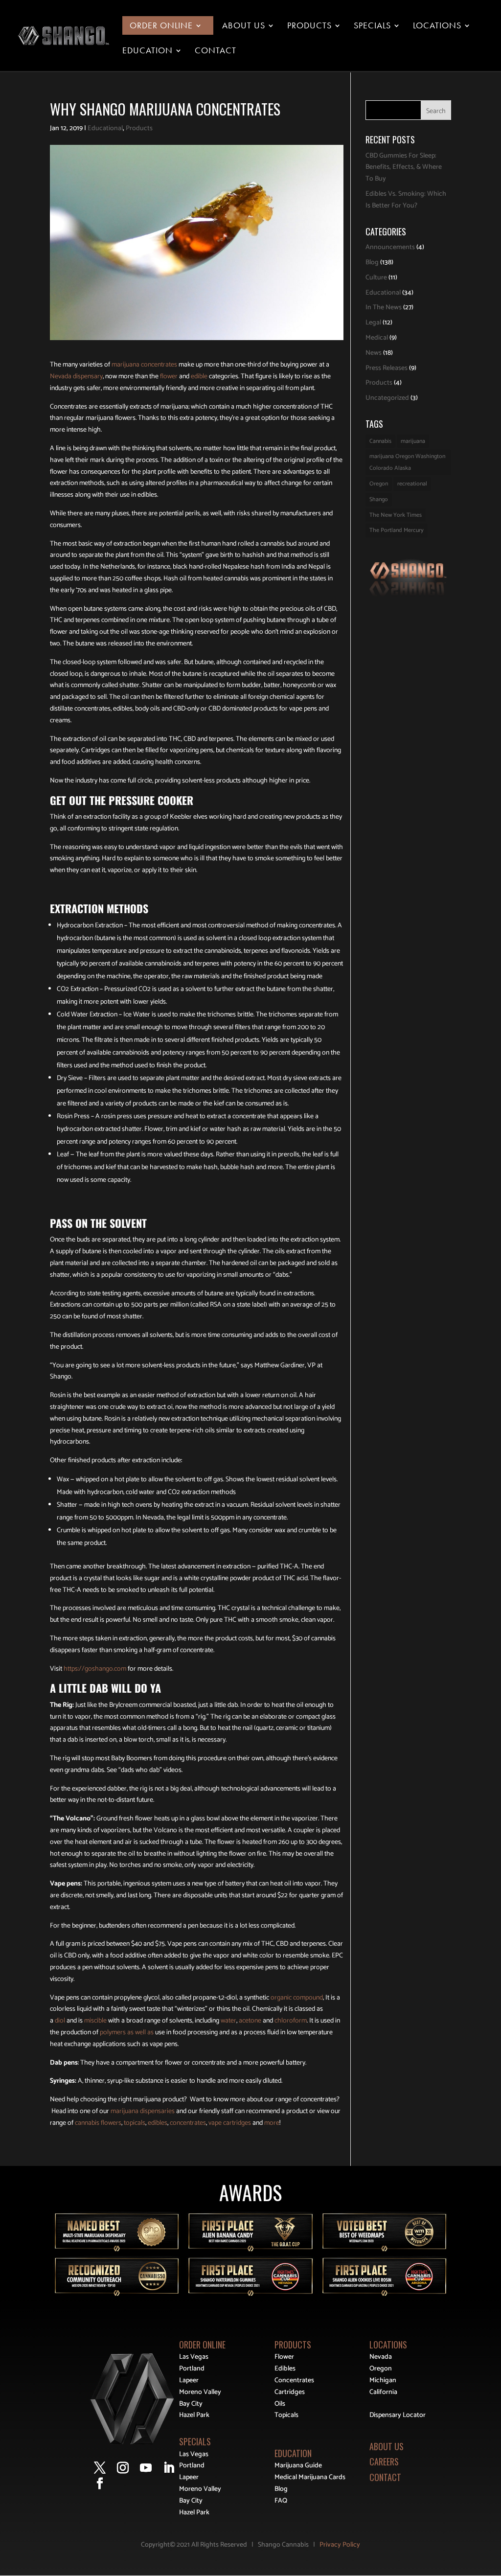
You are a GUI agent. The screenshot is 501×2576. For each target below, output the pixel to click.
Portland (192, 2369)
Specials (372, 26)
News (374, 353)
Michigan (383, 2380)
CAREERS (384, 2461)
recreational (412, 484)
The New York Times (396, 515)
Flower (284, 2357)
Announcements (390, 247)
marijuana (413, 441)
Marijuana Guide (298, 2466)
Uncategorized (387, 398)
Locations (437, 26)
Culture (376, 278)
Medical (377, 338)
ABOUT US (387, 2446)
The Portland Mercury (397, 530)
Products (309, 26)
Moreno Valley (200, 2392)
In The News (384, 308)
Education (148, 51)
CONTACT (385, 2477)
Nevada (381, 2357)
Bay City (191, 2404)
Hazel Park (194, 2415)
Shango (379, 499)
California (383, 2392)
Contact (216, 51)
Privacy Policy (340, 2545)
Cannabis (380, 441)
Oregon (379, 484)
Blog (372, 263)
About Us (244, 26)
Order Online (161, 26)
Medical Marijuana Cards (310, 2477)
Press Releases (387, 368)
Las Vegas (194, 2357)
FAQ (281, 2501)
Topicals (286, 2415)
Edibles (285, 2369)
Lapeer (189, 2380)
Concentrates (294, 2380)
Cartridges (290, 2392)
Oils (280, 2404)
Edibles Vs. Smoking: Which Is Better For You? (406, 200)
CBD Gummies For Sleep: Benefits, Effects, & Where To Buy (404, 168)
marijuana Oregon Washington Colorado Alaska (407, 462)
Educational (105, 128)
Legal (373, 323)
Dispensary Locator (398, 2415)
